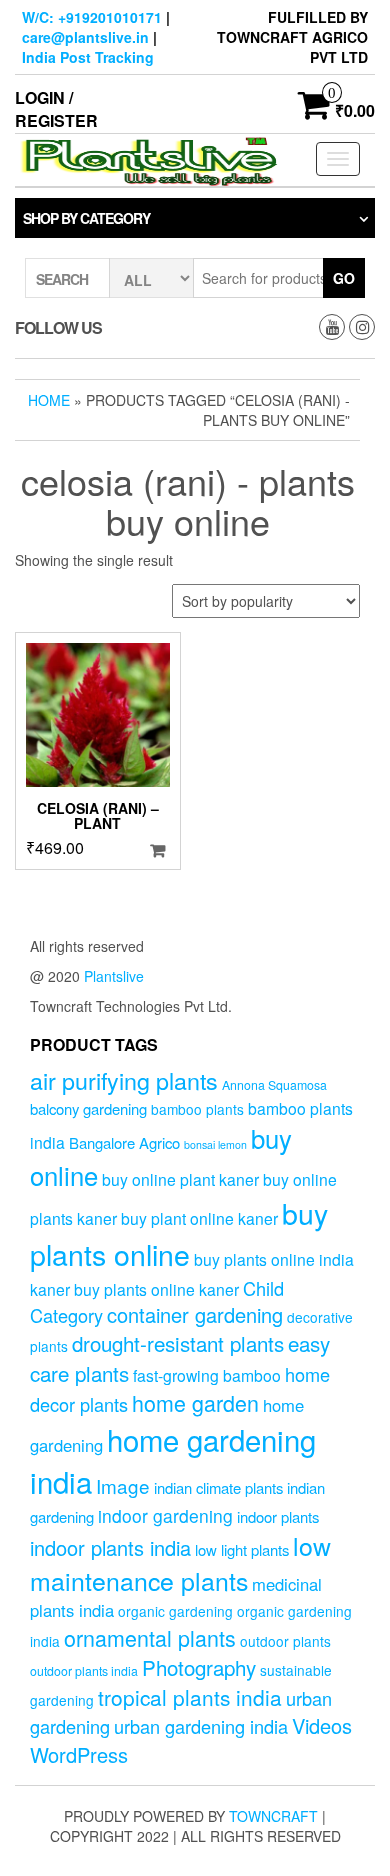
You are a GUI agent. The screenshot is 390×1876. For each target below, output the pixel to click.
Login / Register (56, 109)
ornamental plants (150, 1637)
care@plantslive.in (85, 37)
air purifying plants (124, 1080)
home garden (195, 1402)
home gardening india (173, 1460)
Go (344, 278)
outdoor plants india (84, 1671)
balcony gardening (88, 1108)
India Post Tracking (88, 57)
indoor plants (278, 1516)
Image (123, 1485)
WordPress (79, 1754)
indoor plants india (110, 1547)
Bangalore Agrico (124, 1142)
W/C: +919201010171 (92, 17)
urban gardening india (201, 1726)
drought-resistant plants (178, 1343)
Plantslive (114, 976)
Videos (322, 1725)
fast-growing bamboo (207, 1375)
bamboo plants (197, 1109)
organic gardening (175, 1611)
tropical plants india (190, 1697)
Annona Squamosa (274, 1085)
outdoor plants (285, 1641)
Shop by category (86, 218)
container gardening (195, 1314)
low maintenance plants (180, 1563)
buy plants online (179, 1233)
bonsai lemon (215, 1144)
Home (49, 400)
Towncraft (273, 1816)
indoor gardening (165, 1515)
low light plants (242, 1549)
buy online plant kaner (180, 1179)
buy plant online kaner (199, 1218)
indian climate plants (218, 1487)
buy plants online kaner (156, 1289)
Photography (199, 1667)
